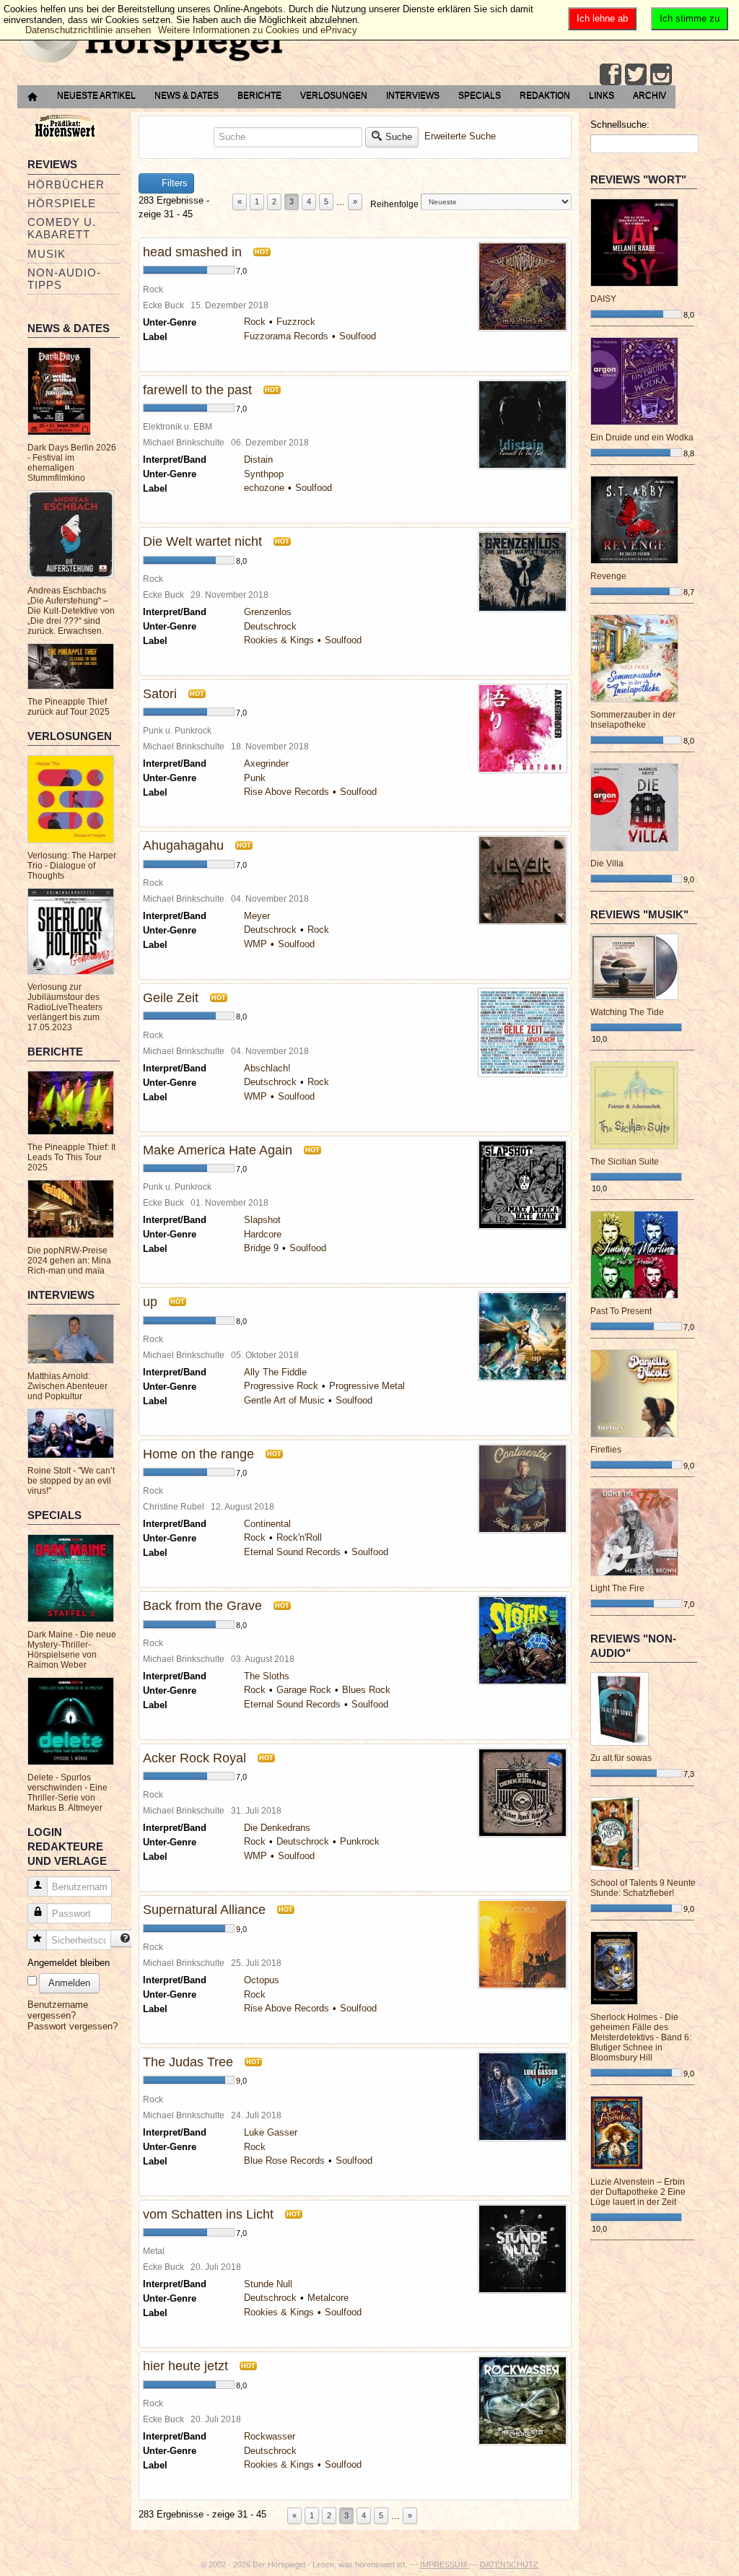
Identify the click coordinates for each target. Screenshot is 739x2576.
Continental (267, 1524)
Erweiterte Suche (460, 136)
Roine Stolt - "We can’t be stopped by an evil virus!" (71, 1481)
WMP (255, 944)
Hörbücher (66, 184)
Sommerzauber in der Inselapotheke (633, 720)
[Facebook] (611, 74)
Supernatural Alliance (204, 1910)
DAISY (603, 299)
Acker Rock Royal (194, 1758)
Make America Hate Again (218, 1150)
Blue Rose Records (284, 2161)
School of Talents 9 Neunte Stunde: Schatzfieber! (643, 1888)
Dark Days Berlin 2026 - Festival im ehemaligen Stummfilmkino (72, 463)
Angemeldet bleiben (69, 1963)
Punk (255, 778)
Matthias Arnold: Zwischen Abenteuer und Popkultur (67, 1386)
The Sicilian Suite (625, 1162)
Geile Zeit (171, 998)
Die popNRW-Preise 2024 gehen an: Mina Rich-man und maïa (69, 1261)
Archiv (650, 95)
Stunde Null (268, 2284)
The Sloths (267, 1676)
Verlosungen (334, 95)
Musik (47, 254)
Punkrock (360, 1841)
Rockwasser (270, 2436)
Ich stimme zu (690, 18)
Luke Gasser (271, 2132)
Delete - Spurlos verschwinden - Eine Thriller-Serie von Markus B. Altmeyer (67, 1793)
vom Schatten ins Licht (208, 2214)
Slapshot (262, 1220)
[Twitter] (636, 74)
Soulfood (358, 336)
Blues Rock (366, 1690)
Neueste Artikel (96, 95)
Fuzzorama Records (286, 336)
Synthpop (264, 474)
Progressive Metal (367, 1386)
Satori (160, 694)
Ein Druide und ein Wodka (642, 438)
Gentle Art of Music (284, 1400)
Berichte (259, 95)
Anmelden (69, 1983)
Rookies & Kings (279, 640)
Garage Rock (304, 1690)
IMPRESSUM (445, 2564)
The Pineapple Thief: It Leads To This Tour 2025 (71, 1157)
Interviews (413, 95)
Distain (258, 460)
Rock (255, 322)
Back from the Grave (202, 1606)
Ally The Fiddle (275, 1372)
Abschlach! (267, 1068)
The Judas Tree (188, 2062)
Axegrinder (266, 763)
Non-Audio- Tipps (64, 279)
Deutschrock (270, 626)
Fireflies (606, 1450)
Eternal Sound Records (292, 1552)
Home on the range (198, 1454)
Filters (173, 183)
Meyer (257, 916)
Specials (480, 95)
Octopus (262, 1980)
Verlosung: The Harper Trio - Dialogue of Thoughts (72, 866)
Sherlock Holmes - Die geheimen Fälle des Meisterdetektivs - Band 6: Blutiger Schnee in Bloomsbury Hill (641, 2037)
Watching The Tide (627, 1012)
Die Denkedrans (277, 1828)
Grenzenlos (268, 612)
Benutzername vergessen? (58, 2010)
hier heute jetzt (185, 2366)
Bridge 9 (261, 1248)
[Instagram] (661, 74)
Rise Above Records (287, 792)
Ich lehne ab (602, 18)
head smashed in (192, 252)
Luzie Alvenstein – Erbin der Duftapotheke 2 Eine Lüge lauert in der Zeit (638, 2192)
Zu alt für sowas (621, 1758)
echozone (264, 488)
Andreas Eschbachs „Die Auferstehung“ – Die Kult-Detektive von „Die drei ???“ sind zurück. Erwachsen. (71, 611)
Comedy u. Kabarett (62, 228)
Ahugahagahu (183, 845)
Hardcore (263, 1234)
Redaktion (545, 95)
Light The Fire (617, 1588)
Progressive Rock (281, 1386)
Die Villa (607, 863)
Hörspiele (62, 203)
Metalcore (328, 2298)
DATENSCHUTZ (509, 2564)
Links (602, 95)
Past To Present (621, 1311)
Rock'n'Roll (299, 1537)
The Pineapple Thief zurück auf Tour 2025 (69, 707)
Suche (399, 137)
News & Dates (187, 95)
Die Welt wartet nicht (202, 541)
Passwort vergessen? (73, 2026)
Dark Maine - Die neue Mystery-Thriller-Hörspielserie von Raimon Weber (72, 1650)
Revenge (608, 576)
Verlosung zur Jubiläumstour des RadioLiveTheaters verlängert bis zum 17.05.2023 (65, 1007)
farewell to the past (197, 390)
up (150, 1302)
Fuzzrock (296, 322)
